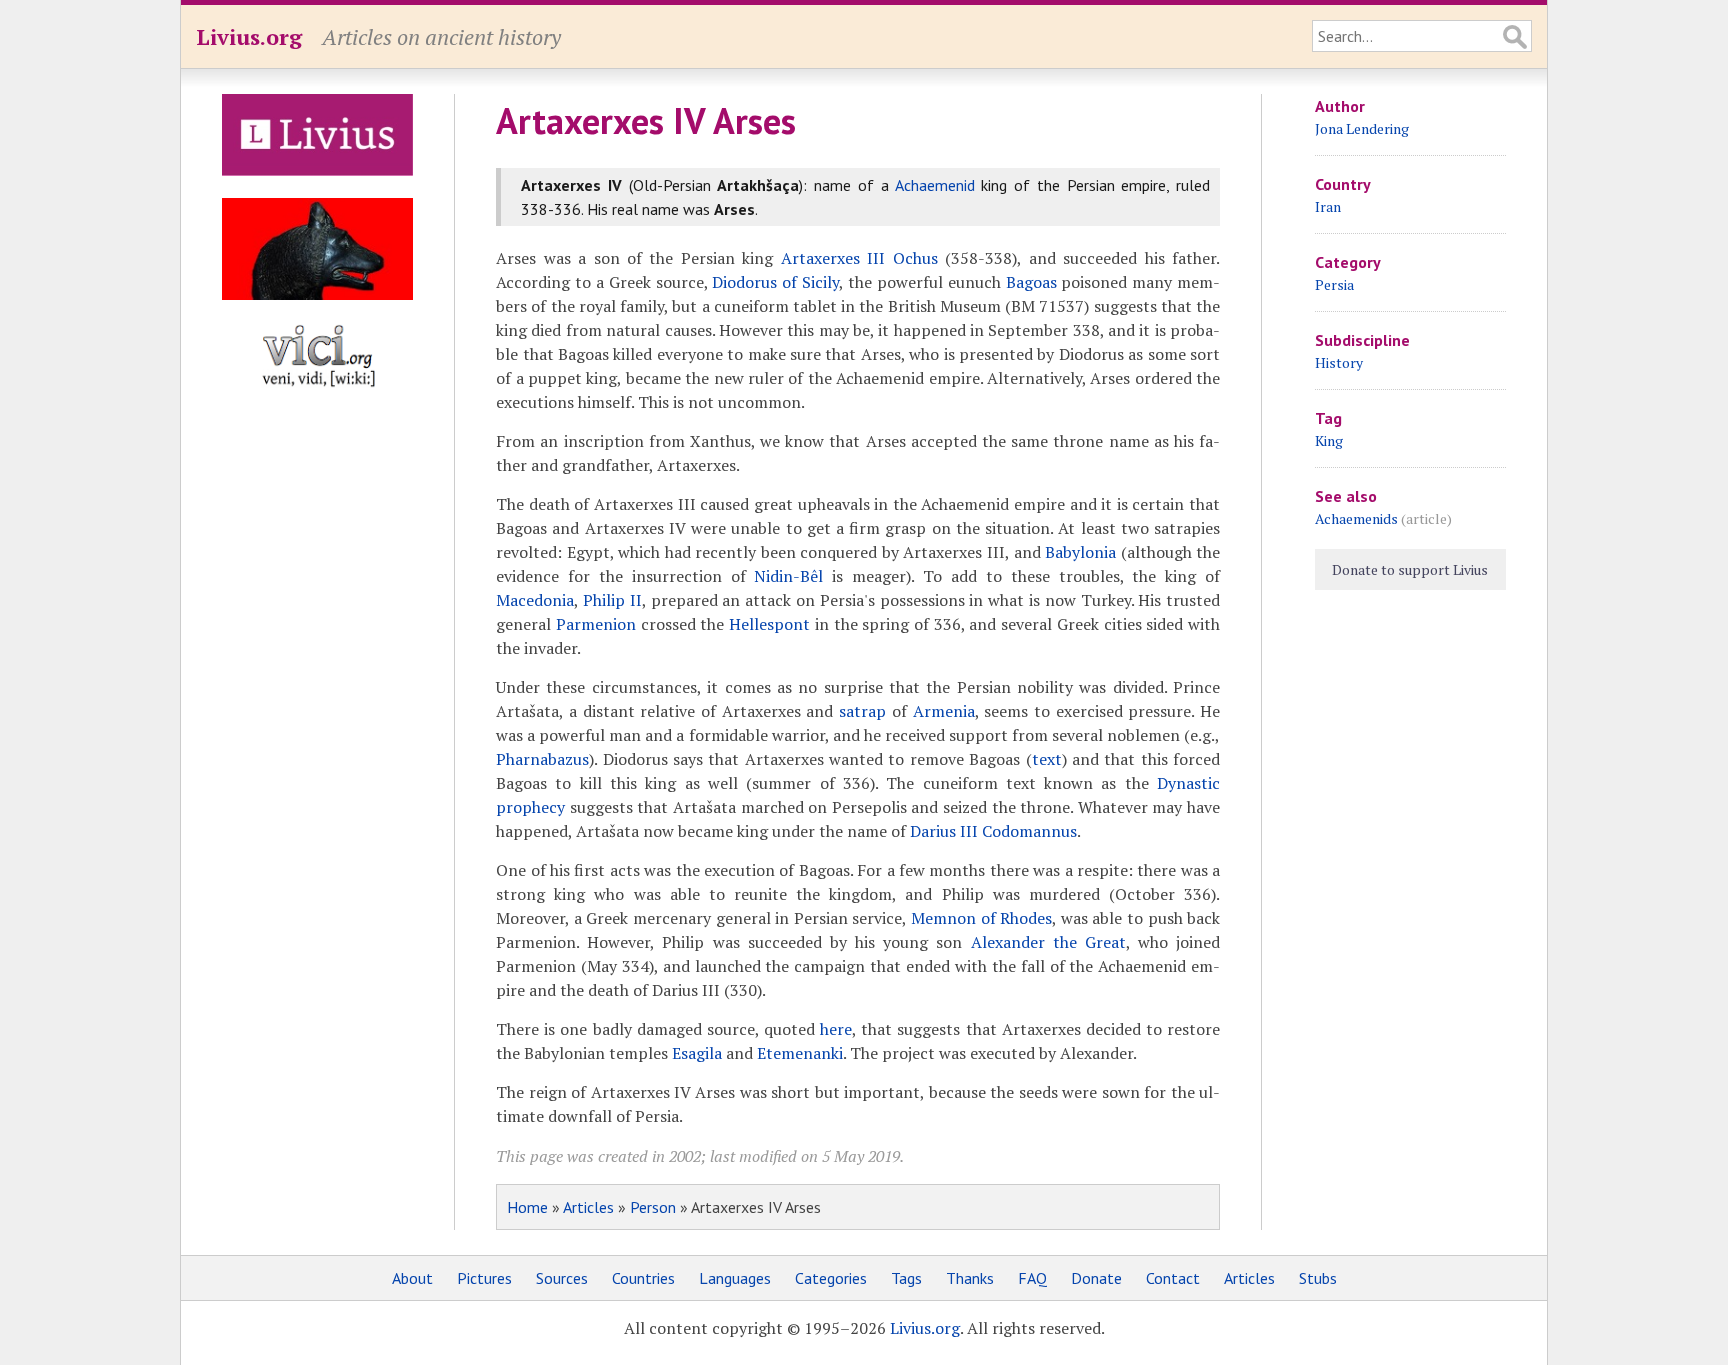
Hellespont (769, 624)
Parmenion (596, 624)
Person (653, 1207)
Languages (735, 1278)
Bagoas (1031, 282)
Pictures (484, 1278)
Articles (588, 1207)
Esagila (697, 1053)
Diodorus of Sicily (775, 282)
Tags (906, 1278)
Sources (562, 1278)
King (1329, 440)
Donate (1096, 1278)
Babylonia (1080, 552)
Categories (831, 1278)
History (1339, 362)
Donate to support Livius (1410, 569)
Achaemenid (935, 185)
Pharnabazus (542, 759)
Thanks (970, 1278)
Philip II (612, 600)
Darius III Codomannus (993, 831)
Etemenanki (800, 1053)
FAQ (1032, 1278)
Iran (1328, 206)
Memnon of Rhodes (981, 918)
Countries (643, 1278)
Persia (1334, 284)
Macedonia (535, 600)
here (836, 1029)
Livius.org (249, 36)
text (1047, 759)
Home (527, 1207)
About (412, 1278)
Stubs (1318, 1278)
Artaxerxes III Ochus (859, 258)
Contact (1173, 1278)
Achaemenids (1356, 518)
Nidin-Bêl (788, 576)
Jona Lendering (1362, 128)
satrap (862, 711)
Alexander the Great (1048, 942)
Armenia (944, 711)
